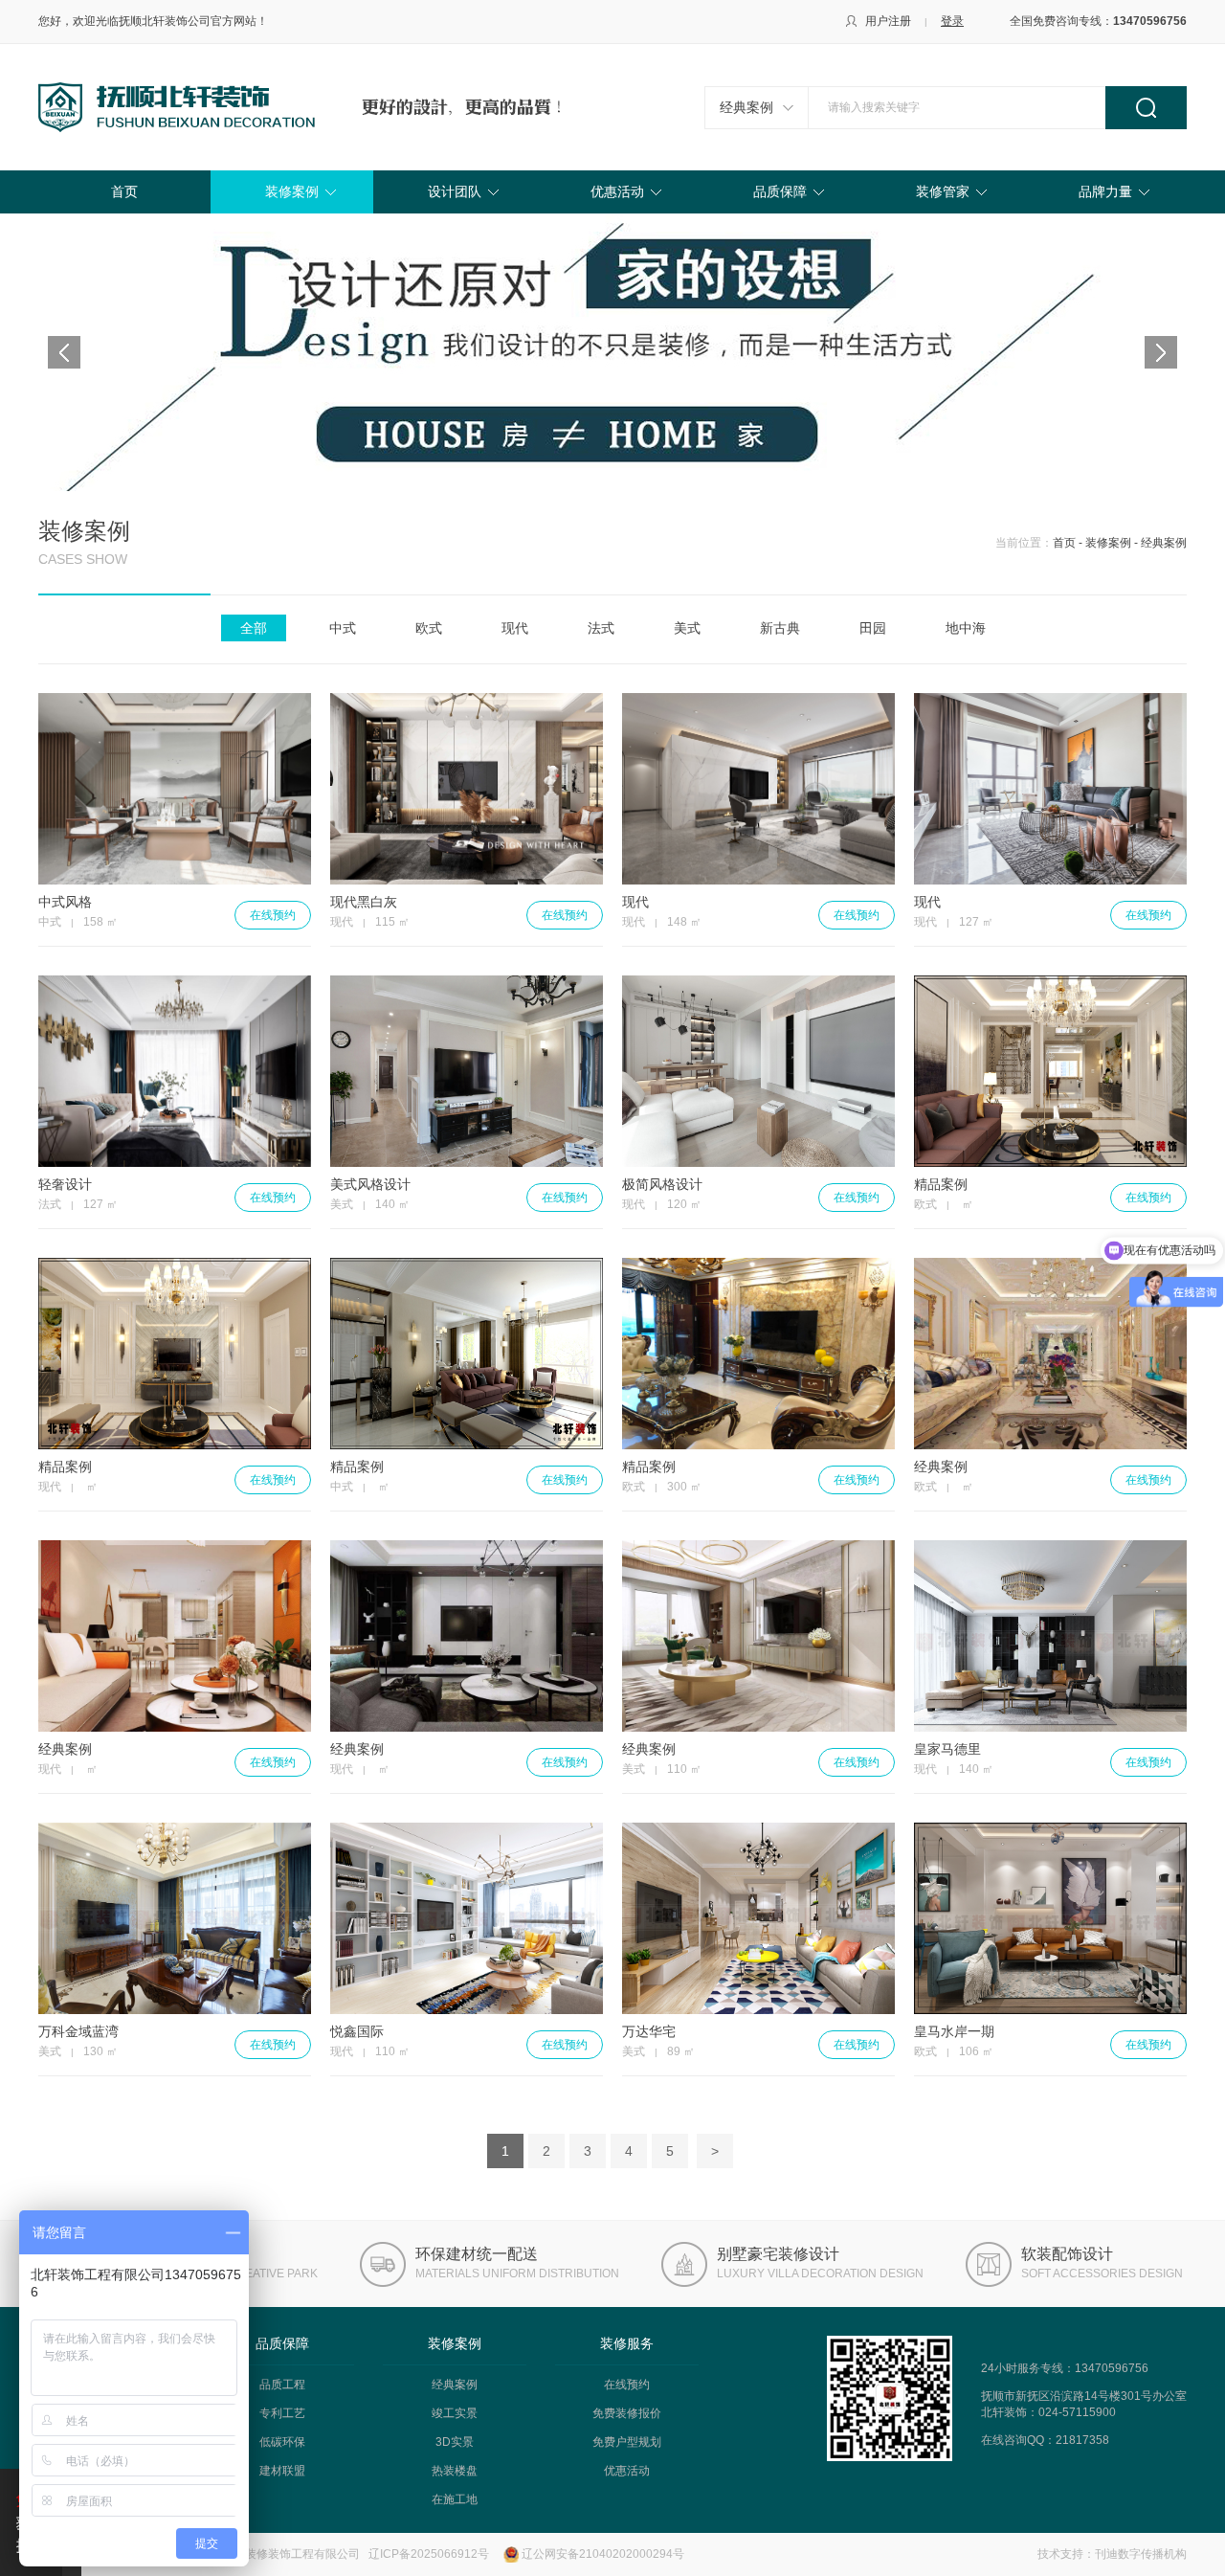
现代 (515, 628)
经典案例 (746, 107)
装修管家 (943, 191)
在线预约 (273, 915)
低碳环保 (282, 2442)
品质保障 (780, 191)
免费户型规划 (627, 2442)
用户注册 (888, 21)
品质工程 (282, 2385)
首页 (124, 191)
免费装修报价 (627, 2413)
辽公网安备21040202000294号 (603, 2554)
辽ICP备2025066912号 (429, 2554)
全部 (254, 628)
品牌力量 (1105, 191)
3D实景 (455, 2442)
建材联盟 (282, 2471)
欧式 (429, 628)
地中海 (966, 628)
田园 (873, 628)
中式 (343, 628)
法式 (601, 628)
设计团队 (455, 191)
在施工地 (455, 2499)
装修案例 (292, 191)
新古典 (780, 628)
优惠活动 (617, 191)
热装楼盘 (455, 2471)
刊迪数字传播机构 (1141, 2554)
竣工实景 (455, 2413)
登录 (952, 21)
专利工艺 (282, 2413)
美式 (687, 628)
